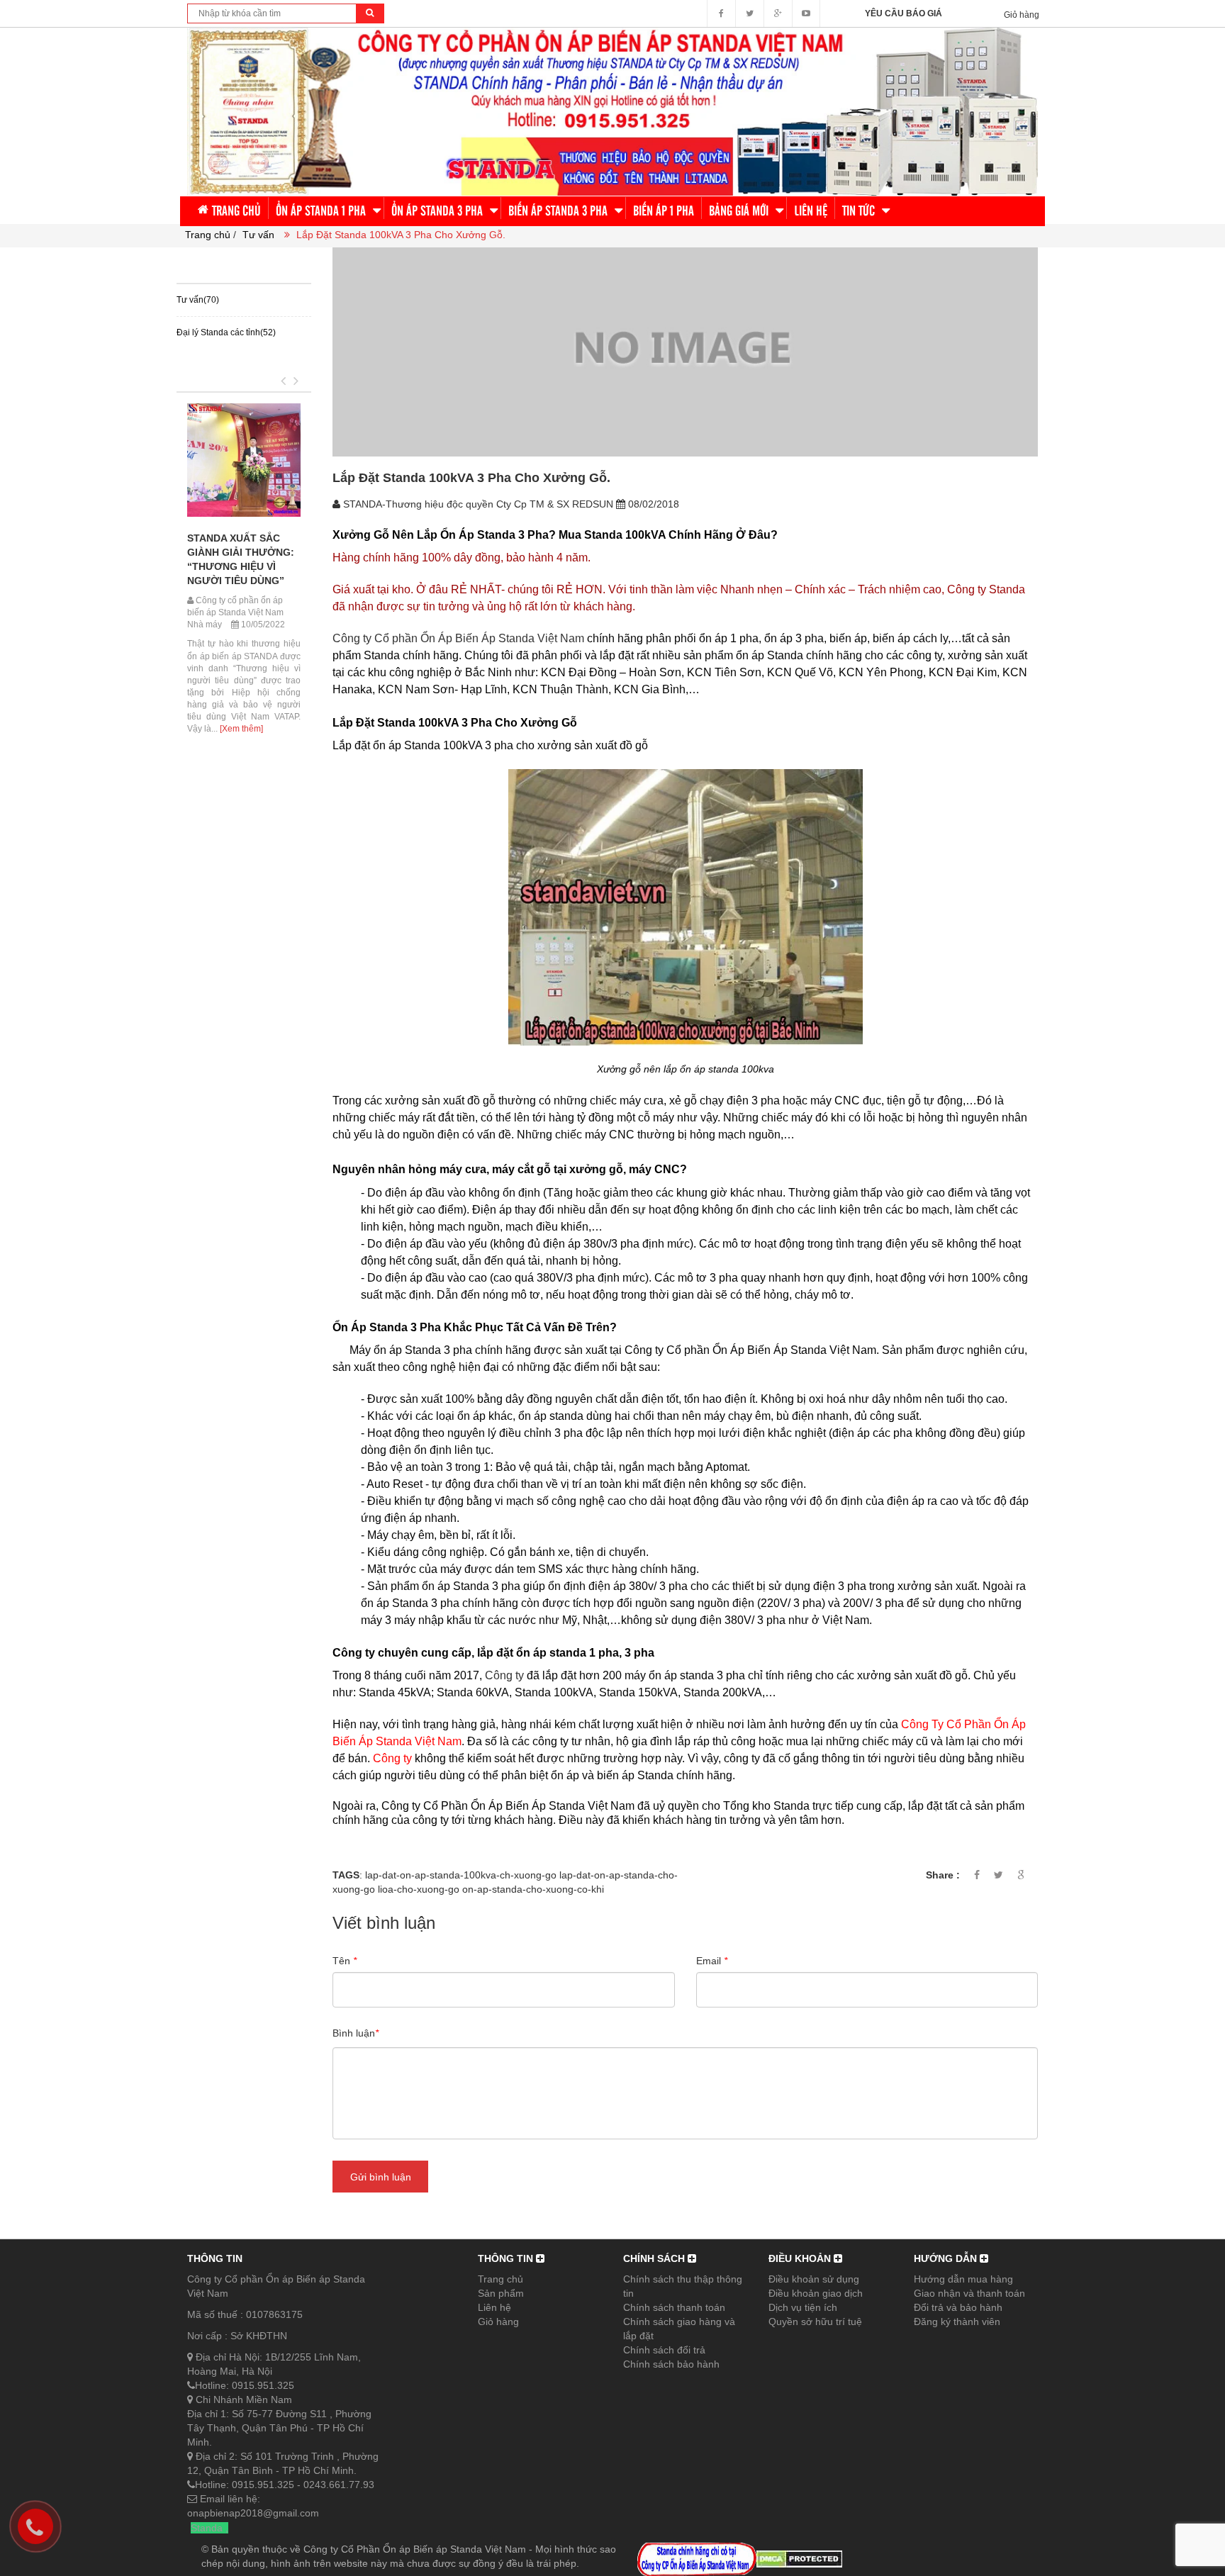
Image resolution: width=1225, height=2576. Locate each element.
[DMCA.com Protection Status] (799, 2558)
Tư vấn (258, 235)
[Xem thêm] (236, 621)
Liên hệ (494, 2307)
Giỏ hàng (498, 2322)
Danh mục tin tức (236, 265)
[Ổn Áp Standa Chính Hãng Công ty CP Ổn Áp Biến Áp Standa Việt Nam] (612, 111)
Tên (345, 1961)
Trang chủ (500, 2279)
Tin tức (197, 374)
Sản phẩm (501, 2293)
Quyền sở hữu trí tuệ (815, 2322)
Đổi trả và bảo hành (958, 2307)
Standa (207, 2528)
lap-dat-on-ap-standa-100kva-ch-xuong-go (461, 1875)
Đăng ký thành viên (957, 2322)
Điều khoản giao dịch (816, 2293)
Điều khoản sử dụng (814, 2279)
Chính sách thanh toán (674, 2307)
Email (712, 1961)
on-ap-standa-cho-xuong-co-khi (533, 1889)
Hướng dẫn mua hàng (963, 2279)
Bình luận (356, 2033)
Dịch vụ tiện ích (803, 2307)
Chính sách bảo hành (671, 2364)
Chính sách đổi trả (664, 2350)
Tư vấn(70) (198, 300)
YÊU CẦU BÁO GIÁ (904, 13)
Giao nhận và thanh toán (969, 2293)
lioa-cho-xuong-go (419, 1889)
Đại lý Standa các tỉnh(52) (226, 332)
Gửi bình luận (381, 2177)
